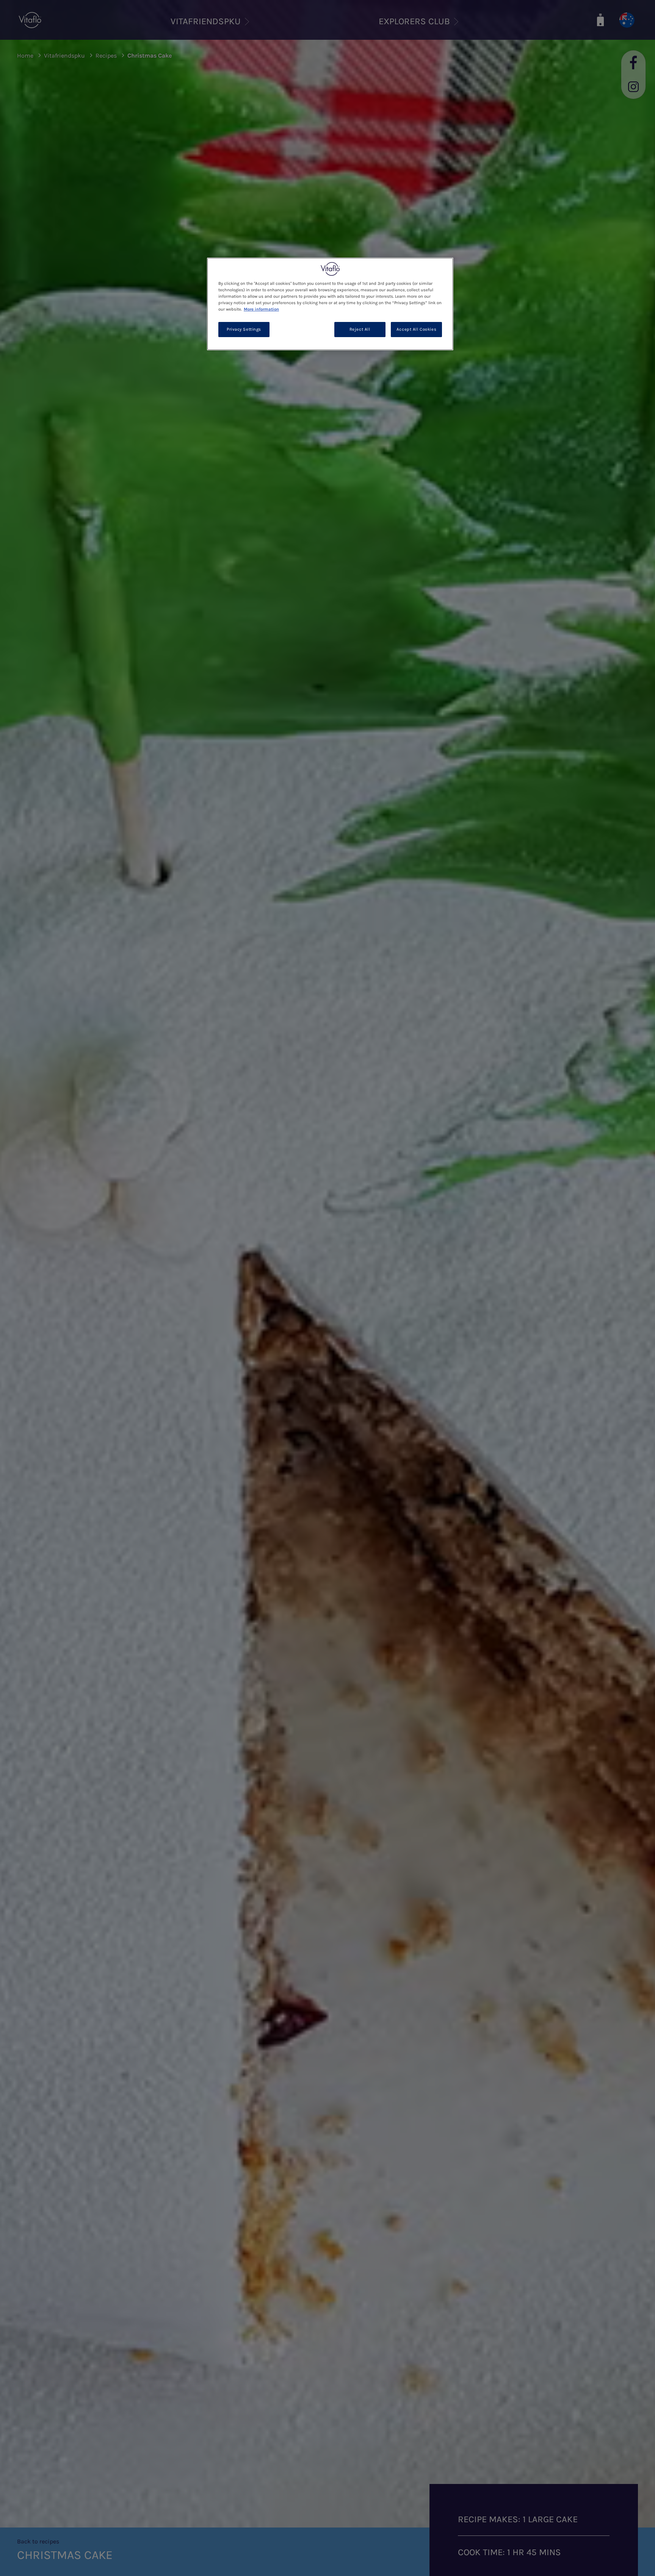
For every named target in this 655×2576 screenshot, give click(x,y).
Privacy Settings (244, 329)
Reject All (360, 329)
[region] (330, 304)
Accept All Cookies (416, 329)
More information (261, 309)
